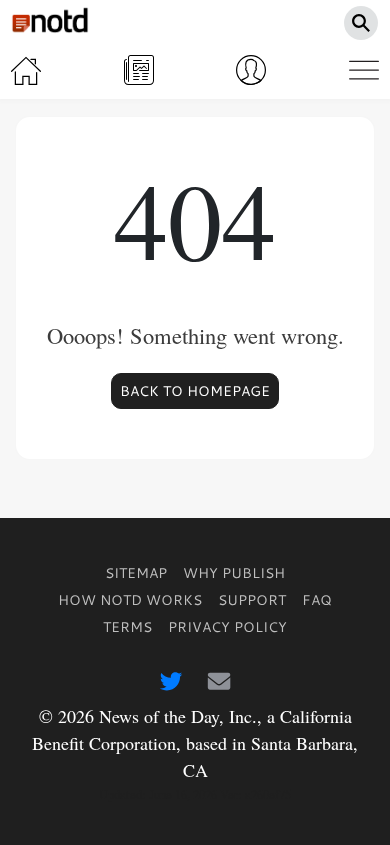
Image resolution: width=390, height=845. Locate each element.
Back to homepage (195, 391)
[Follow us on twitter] (171, 680)
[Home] (26, 70)
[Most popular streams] (139, 70)
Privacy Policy (227, 626)
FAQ (317, 599)
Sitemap (136, 572)
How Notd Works (130, 599)
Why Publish (234, 572)
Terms (127, 626)
